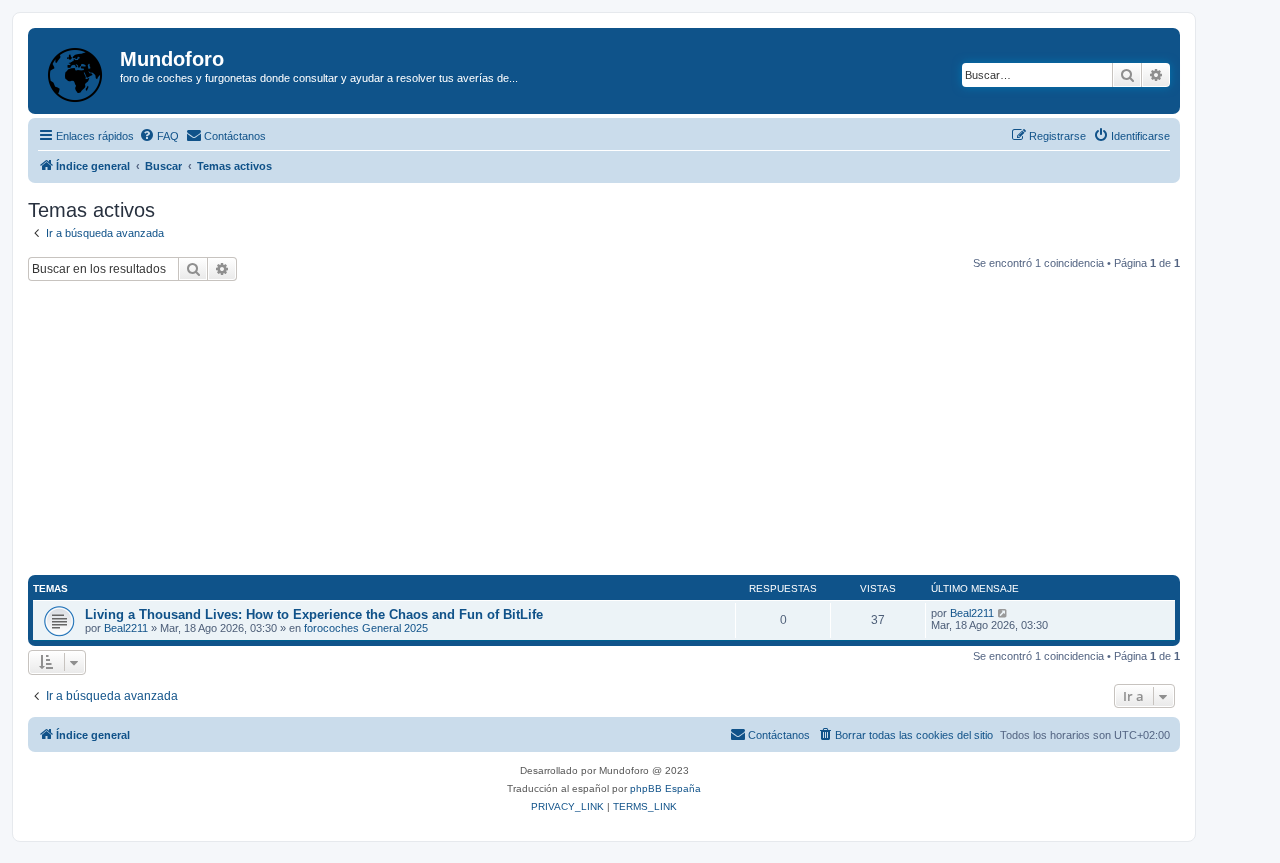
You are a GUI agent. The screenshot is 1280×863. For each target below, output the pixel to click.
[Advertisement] (604, 431)
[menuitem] (159, 136)
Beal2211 (126, 628)
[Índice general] (76, 71)
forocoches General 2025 (366, 628)
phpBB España (665, 788)
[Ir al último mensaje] (1003, 613)
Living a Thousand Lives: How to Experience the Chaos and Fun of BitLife (314, 614)
